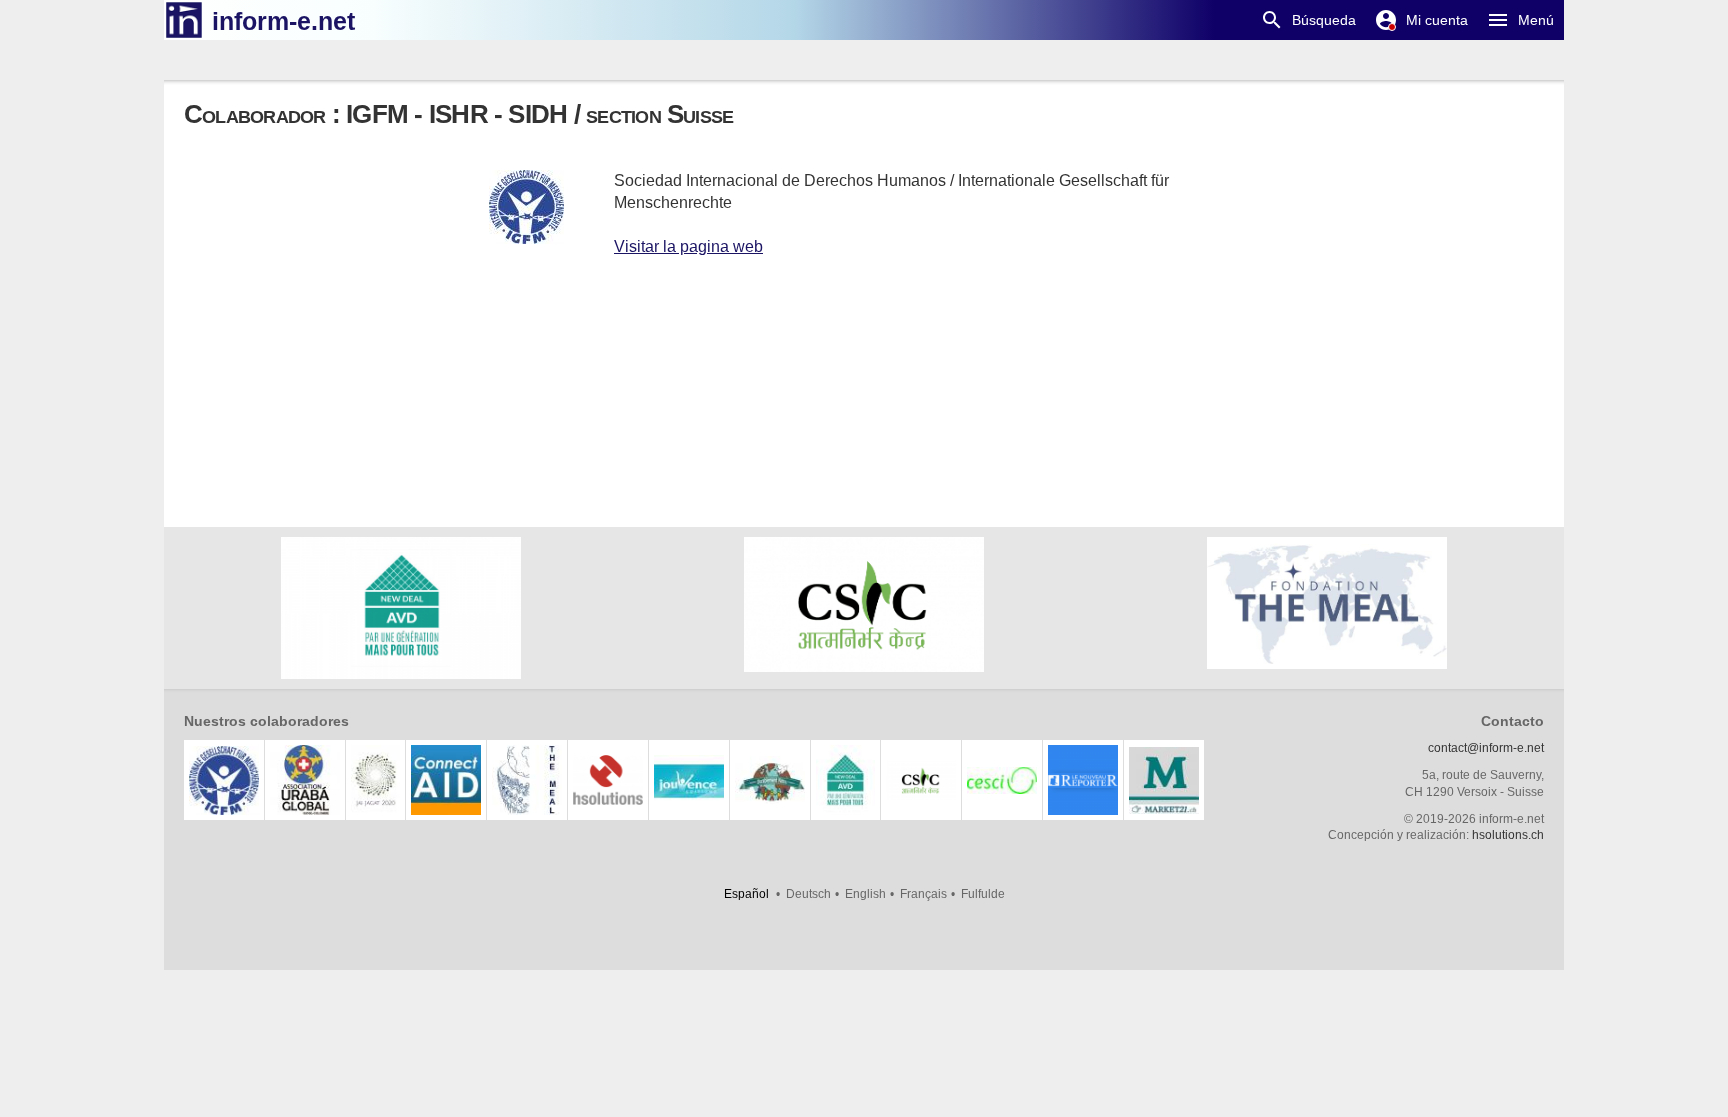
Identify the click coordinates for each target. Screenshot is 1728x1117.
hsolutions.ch (1508, 835)
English (865, 894)
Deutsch (808, 894)
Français (923, 894)
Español (746, 894)
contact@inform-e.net (1486, 748)
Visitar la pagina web (688, 246)
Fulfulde (983, 894)
